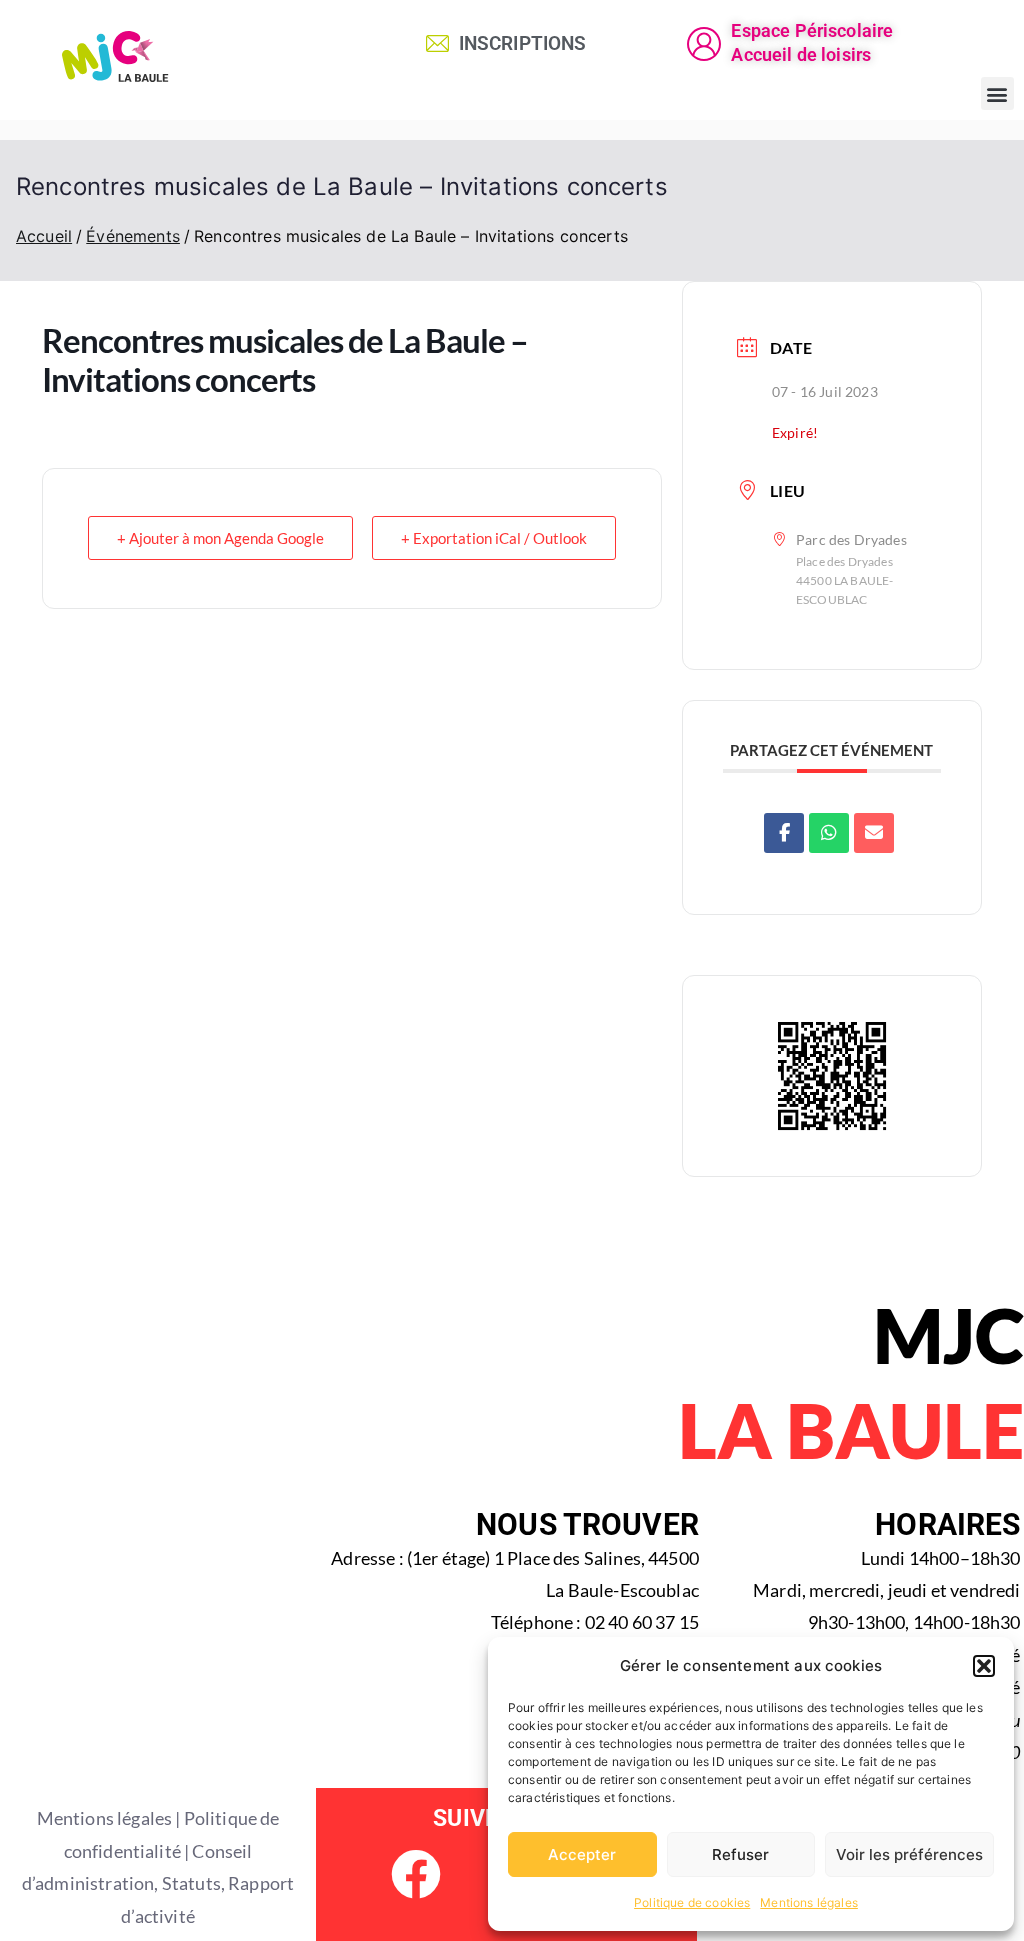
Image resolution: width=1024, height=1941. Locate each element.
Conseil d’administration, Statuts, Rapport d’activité (158, 1883)
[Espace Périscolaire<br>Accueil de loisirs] (704, 44)
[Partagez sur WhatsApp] (829, 833)
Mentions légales (809, 1902)
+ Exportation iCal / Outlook (494, 538)
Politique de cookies (692, 1902)
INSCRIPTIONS (523, 43)
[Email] (874, 833)
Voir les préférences (909, 1854)
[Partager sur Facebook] (784, 833)
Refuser (740, 1854)
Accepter (582, 1854)
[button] (984, 1666)
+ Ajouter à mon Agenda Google (220, 538)
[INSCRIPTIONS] (437, 43)
